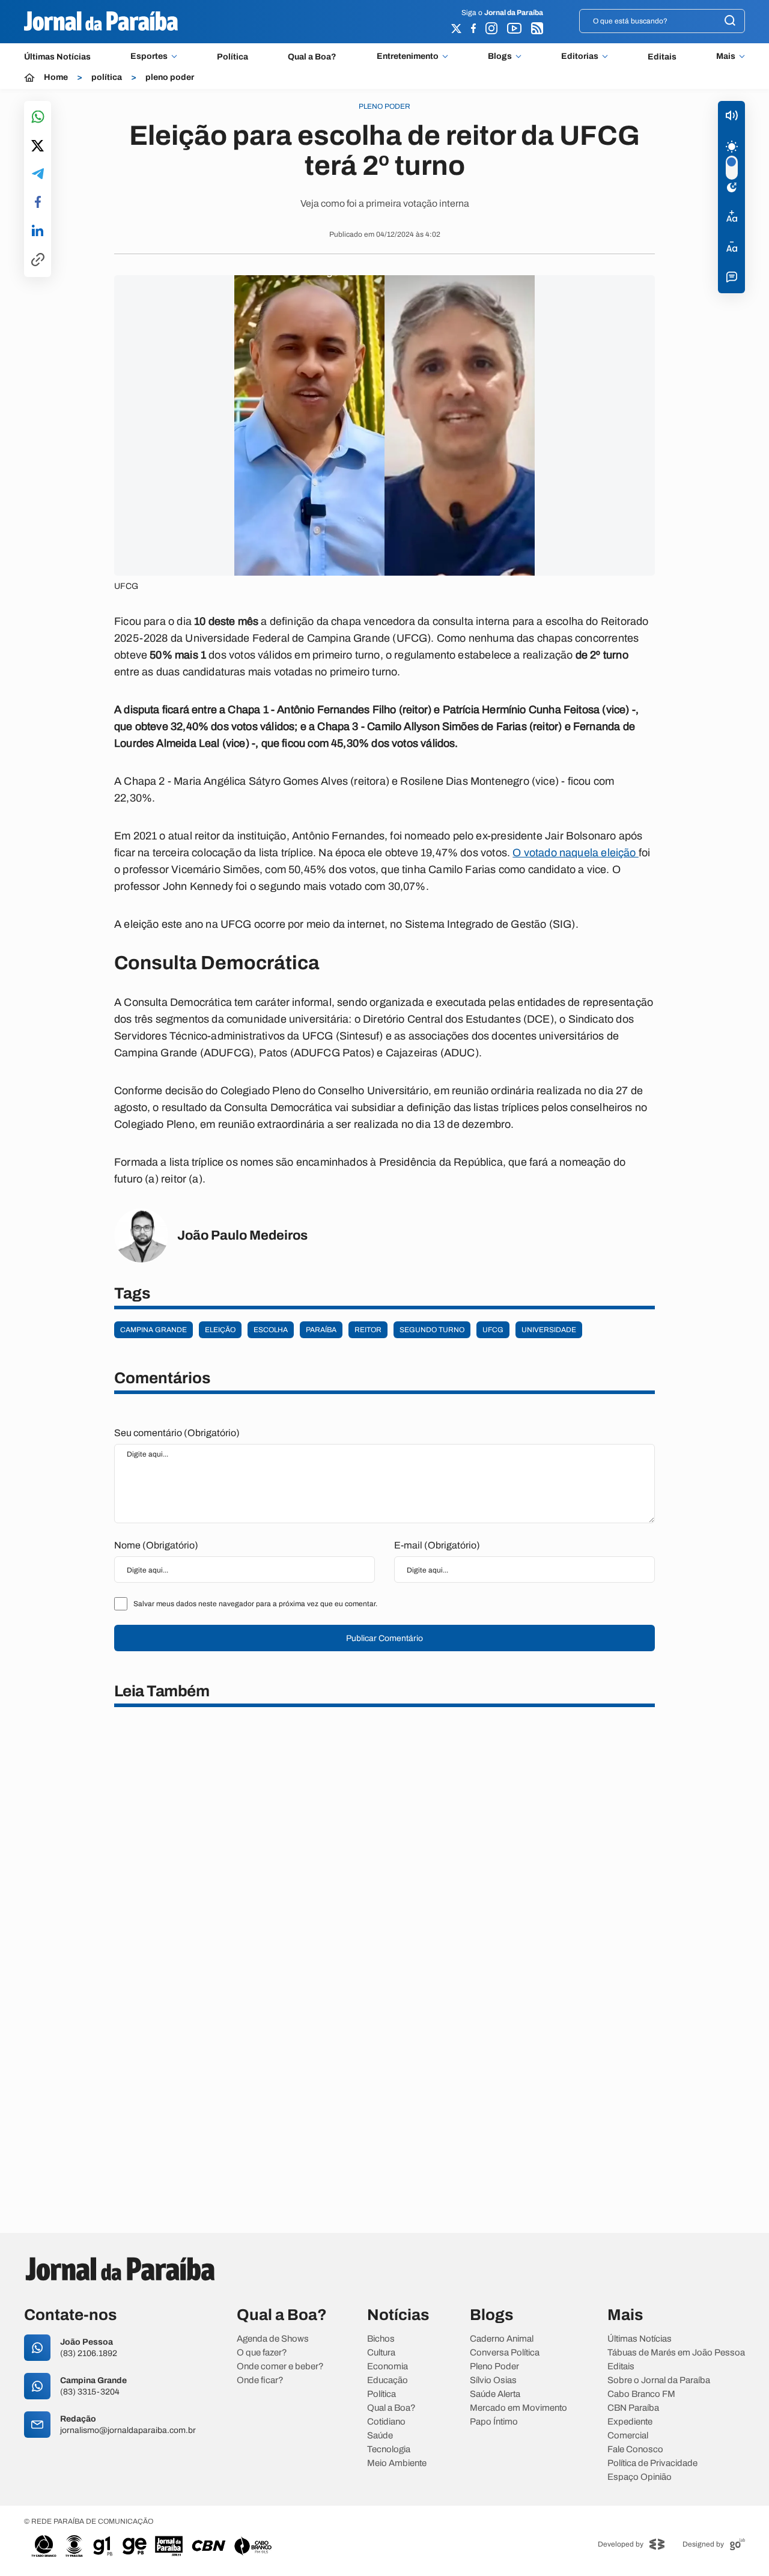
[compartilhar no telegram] (38, 175)
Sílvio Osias (493, 2380)
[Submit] (730, 21)
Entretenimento (408, 56)
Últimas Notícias (57, 57)
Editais (662, 57)
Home (56, 78)
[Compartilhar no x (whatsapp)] (38, 147)
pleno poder (170, 78)
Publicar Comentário (384, 1638)
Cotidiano (386, 2422)
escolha (271, 1330)
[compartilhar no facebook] (38, 203)
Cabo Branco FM (641, 2394)
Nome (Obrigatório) (156, 1545)
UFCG (493, 1330)
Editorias (580, 56)
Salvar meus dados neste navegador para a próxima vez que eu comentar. (255, 1604)
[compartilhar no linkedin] (38, 231)
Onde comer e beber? (280, 2367)
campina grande (153, 1330)
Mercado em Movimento (518, 2408)
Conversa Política (505, 2353)
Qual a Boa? (312, 57)
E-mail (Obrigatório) (437, 1545)
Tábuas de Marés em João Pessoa (676, 2353)
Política (233, 57)
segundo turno (432, 1330)
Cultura (381, 2353)
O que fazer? (262, 2353)
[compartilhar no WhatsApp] (38, 117)
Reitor (368, 1330)
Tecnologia (389, 2450)
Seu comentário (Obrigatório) (177, 1433)
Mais (726, 56)
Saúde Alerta (495, 2394)
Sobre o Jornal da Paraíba (659, 2380)
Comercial (628, 2436)
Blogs (500, 56)
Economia (388, 2367)
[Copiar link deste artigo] (38, 260)
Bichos (381, 2339)
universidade (549, 1330)
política (107, 78)
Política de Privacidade (652, 2463)
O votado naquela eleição (576, 853)
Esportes (149, 56)
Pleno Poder (494, 2367)
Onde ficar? (260, 2380)
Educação (388, 2380)
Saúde (380, 2436)
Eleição (220, 1330)
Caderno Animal (502, 2339)
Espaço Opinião (640, 2477)
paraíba (321, 1330)
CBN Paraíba (633, 2408)
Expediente (630, 2422)
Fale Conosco (635, 2450)
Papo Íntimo (494, 2422)
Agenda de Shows (273, 2339)
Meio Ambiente (397, 2463)
